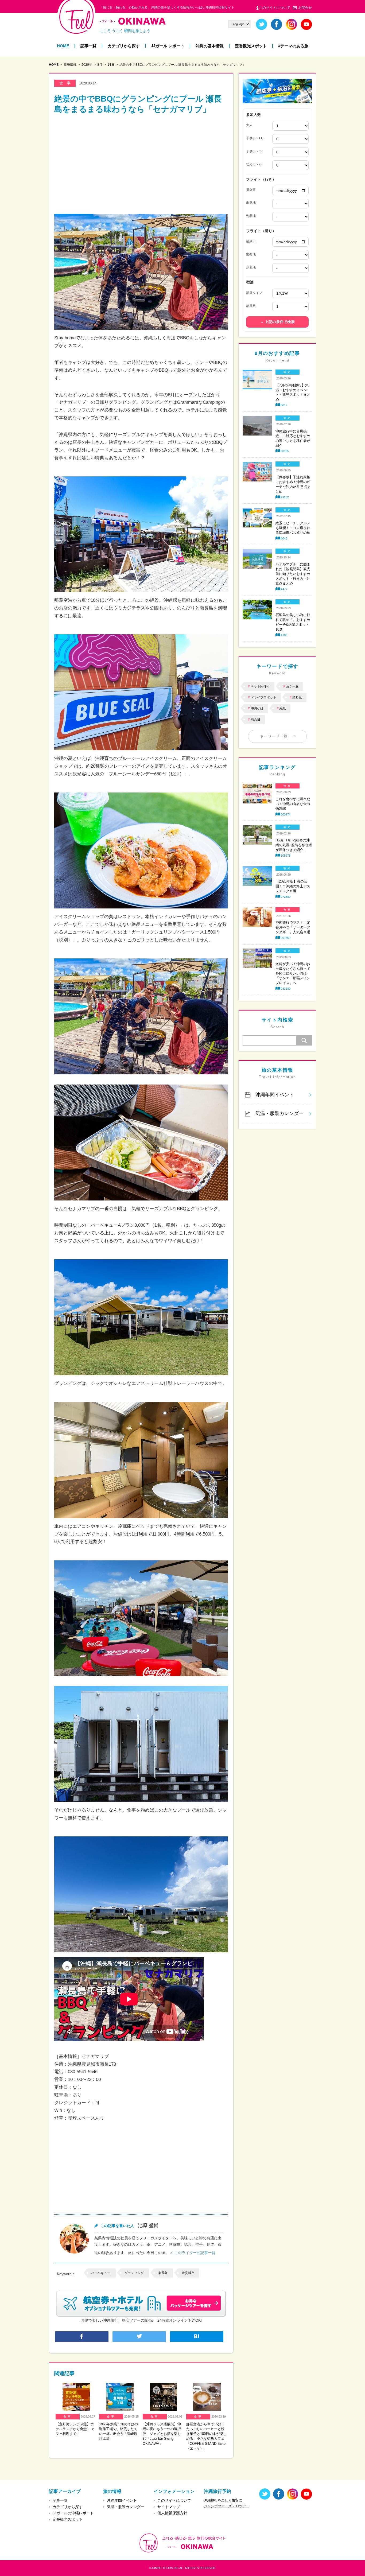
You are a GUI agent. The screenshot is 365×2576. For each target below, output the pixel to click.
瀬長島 (163, 2273)
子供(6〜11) (255, 138)
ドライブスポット (263, 697)
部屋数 (251, 306)
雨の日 (255, 720)
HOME (63, 46)
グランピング (134, 2273)
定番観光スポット (251, 46)
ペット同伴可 (260, 686)
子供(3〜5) (254, 151)
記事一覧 (88, 46)
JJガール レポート (168, 46)
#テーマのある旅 (293, 46)
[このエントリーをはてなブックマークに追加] (197, 2337)
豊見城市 (188, 2273)
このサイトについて (275, 8)
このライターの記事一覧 (195, 2253)
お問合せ (305, 8)
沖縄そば (257, 708)
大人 (249, 125)
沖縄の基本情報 (210, 46)
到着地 (251, 216)
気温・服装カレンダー (279, 1113)
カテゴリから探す (124, 46)
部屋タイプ (254, 293)
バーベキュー (101, 2273)
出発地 (251, 203)
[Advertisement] (141, 162)
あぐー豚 (292, 686)
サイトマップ (169, 2507)
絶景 (283, 708)
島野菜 (297, 697)
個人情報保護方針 (172, 2513)
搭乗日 (251, 190)
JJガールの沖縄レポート (73, 2513)
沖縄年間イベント (275, 1095)
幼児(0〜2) (254, 164)
